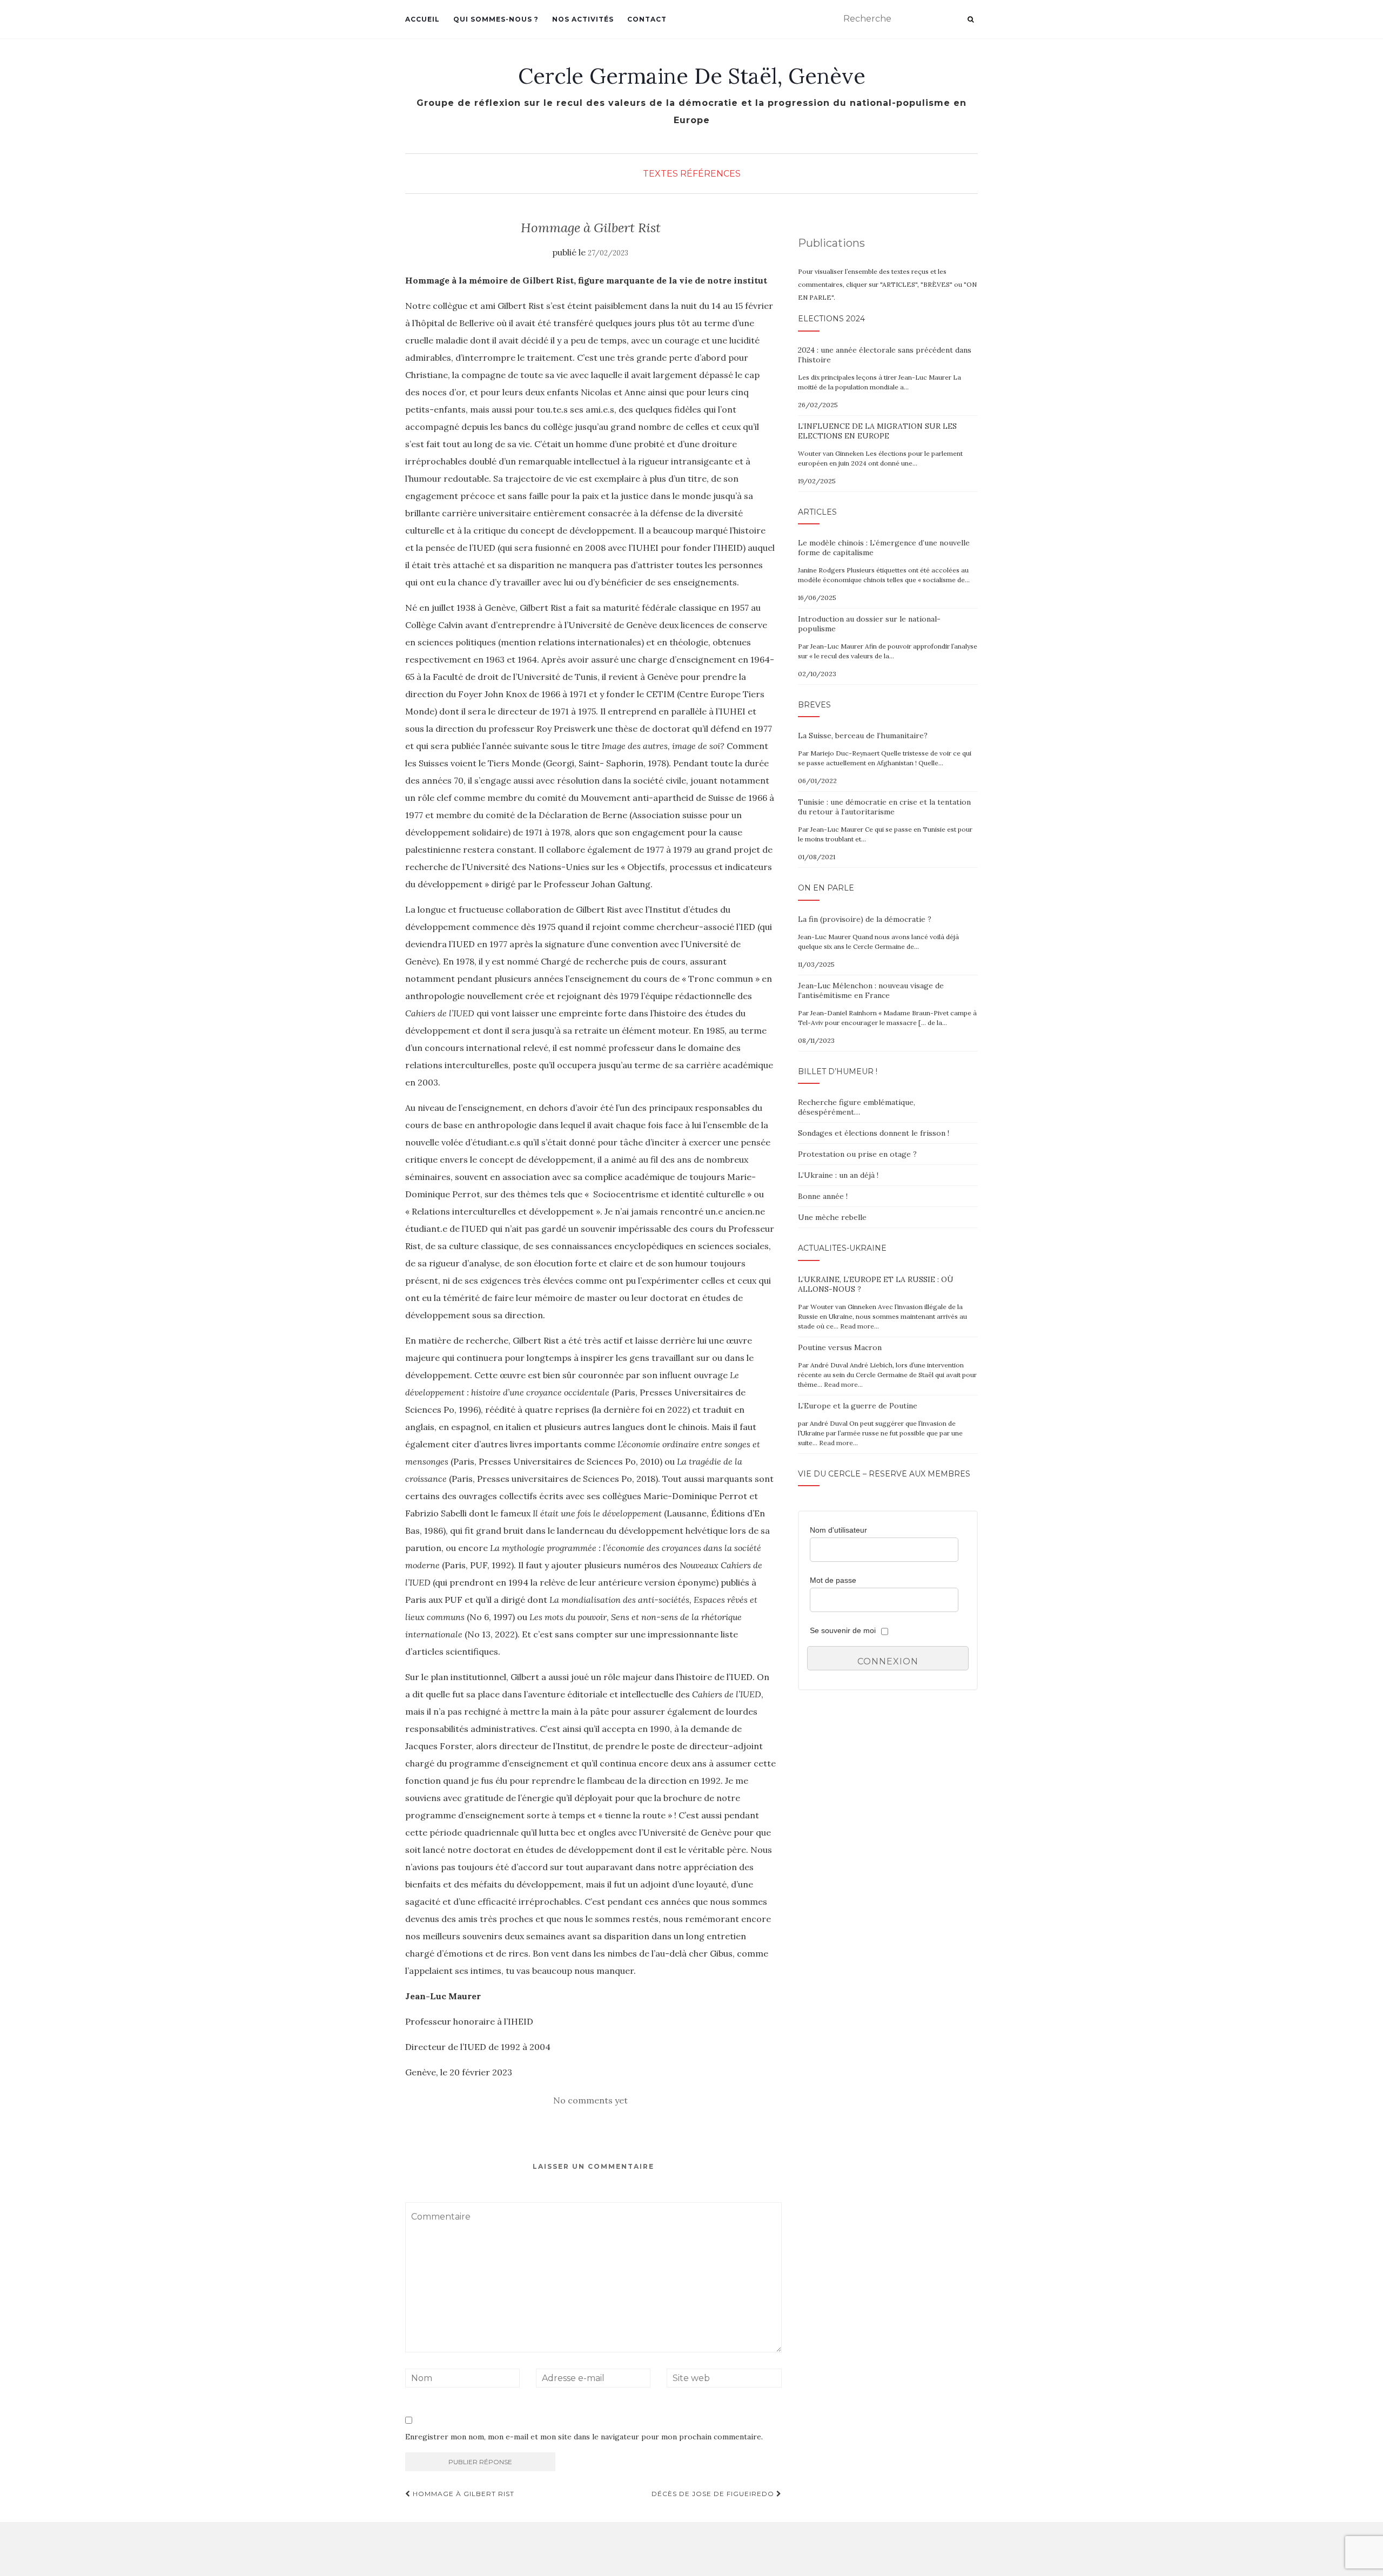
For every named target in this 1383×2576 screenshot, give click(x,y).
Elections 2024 (831, 319)
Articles (817, 512)
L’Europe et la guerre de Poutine (858, 1406)
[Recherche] (971, 19)
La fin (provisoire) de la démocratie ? (865, 919)
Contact (647, 19)
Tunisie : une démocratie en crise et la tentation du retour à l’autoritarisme (884, 807)
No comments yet (590, 2100)
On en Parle (826, 888)
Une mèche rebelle (832, 1217)
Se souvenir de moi (843, 1630)
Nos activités (583, 19)
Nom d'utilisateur (838, 1530)
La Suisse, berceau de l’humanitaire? (863, 736)
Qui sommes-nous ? (496, 19)
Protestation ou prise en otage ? (857, 1154)
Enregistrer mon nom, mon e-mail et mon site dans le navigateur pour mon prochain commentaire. (584, 2437)
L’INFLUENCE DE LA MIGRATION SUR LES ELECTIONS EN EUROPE (877, 431)
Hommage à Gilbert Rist (462, 2494)
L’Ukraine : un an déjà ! (838, 1175)
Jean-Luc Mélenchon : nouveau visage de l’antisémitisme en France (871, 990)
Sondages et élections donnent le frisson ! (874, 1133)
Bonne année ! (823, 1196)
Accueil (422, 19)
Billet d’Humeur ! (838, 1071)
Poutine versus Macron (840, 1347)
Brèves (814, 705)
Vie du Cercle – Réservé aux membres (884, 1474)
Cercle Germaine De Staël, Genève (692, 76)
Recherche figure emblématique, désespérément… (857, 1107)
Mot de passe (833, 1580)
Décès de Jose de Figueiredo (714, 2494)
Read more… (860, 1326)
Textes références (692, 174)
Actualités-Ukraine (842, 1248)
